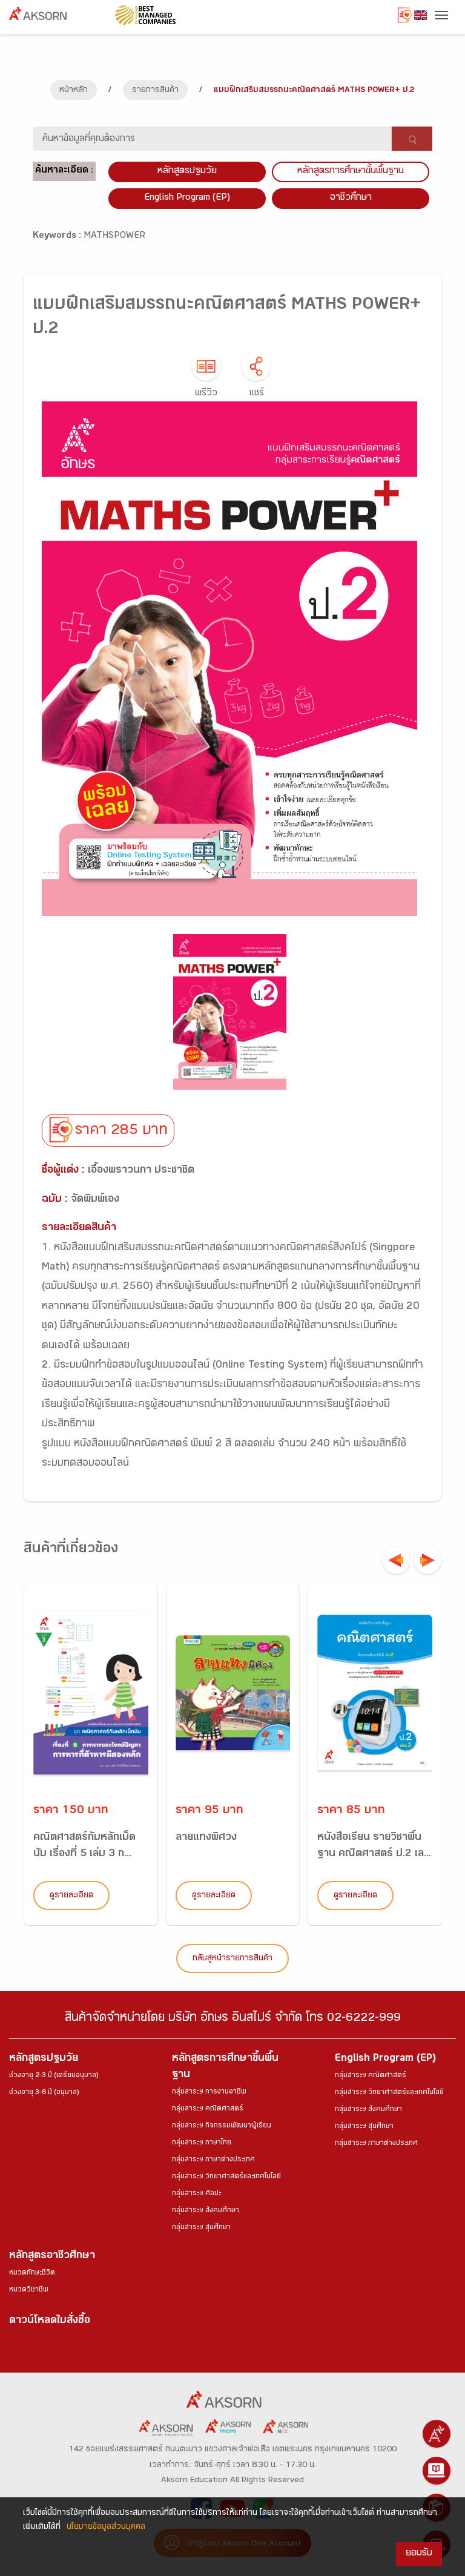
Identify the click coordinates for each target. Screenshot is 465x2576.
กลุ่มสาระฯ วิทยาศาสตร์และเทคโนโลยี (226, 2177)
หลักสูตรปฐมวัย (44, 2059)
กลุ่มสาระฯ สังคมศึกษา (206, 2211)
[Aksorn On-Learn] (437, 2471)
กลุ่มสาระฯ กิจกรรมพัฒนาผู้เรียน (222, 2126)
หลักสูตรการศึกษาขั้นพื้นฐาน (351, 172)
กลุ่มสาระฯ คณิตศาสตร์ (208, 2109)
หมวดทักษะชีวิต (32, 2273)
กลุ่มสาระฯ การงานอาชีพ (209, 2092)
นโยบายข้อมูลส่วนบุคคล (106, 2528)
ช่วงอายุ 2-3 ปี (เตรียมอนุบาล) (54, 2076)
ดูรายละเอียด (71, 1896)
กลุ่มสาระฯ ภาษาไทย (202, 2143)
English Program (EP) (187, 198)
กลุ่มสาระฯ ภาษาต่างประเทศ (213, 2160)
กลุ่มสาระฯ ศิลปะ (196, 2194)
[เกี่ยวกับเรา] (437, 2434)
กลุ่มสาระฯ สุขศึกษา (201, 2228)
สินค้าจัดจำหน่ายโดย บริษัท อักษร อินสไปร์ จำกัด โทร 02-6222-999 (233, 2019)
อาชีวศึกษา (351, 198)
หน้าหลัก (74, 91)
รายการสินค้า (155, 91)
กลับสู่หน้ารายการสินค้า (232, 1959)
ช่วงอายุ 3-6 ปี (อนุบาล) (44, 2093)
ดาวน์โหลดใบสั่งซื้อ (50, 2321)
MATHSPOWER (114, 236)
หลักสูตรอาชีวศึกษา (52, 2257)
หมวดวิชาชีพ (29, 2290)
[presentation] (396, 1560)
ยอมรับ (419, 2554)
